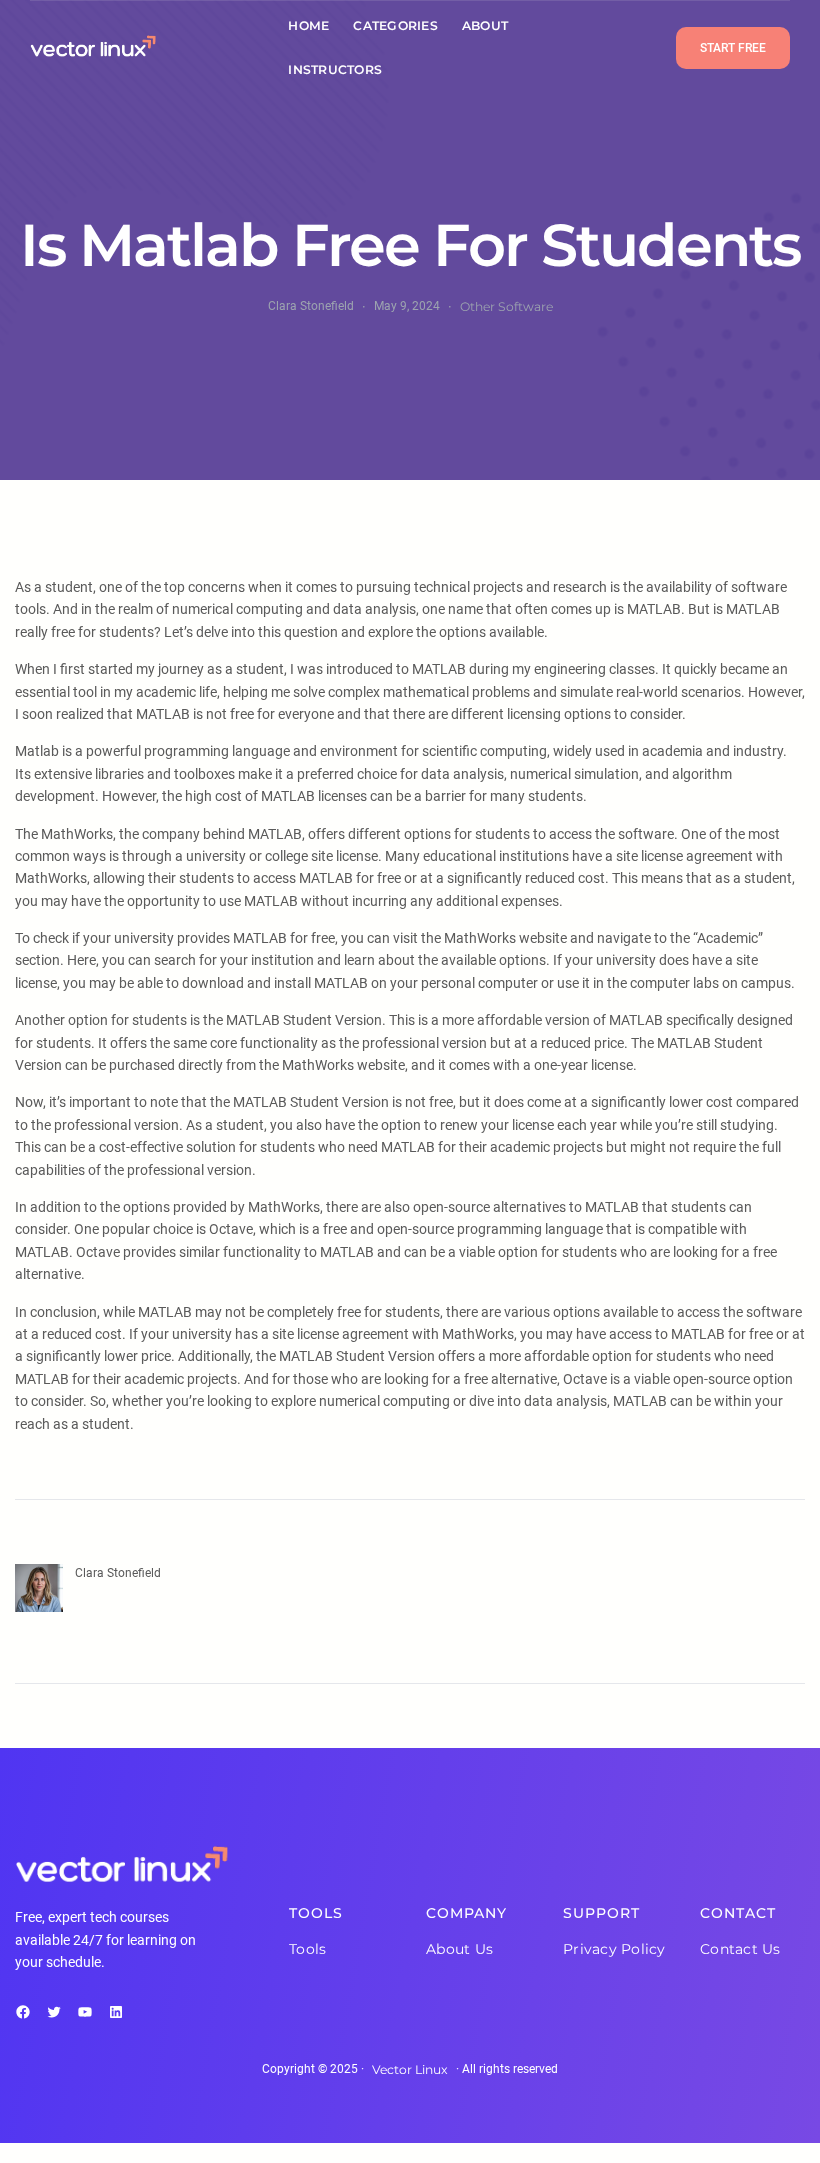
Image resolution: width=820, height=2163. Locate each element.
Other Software (506, 306)
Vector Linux (410, 2069)
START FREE (733, 48)
